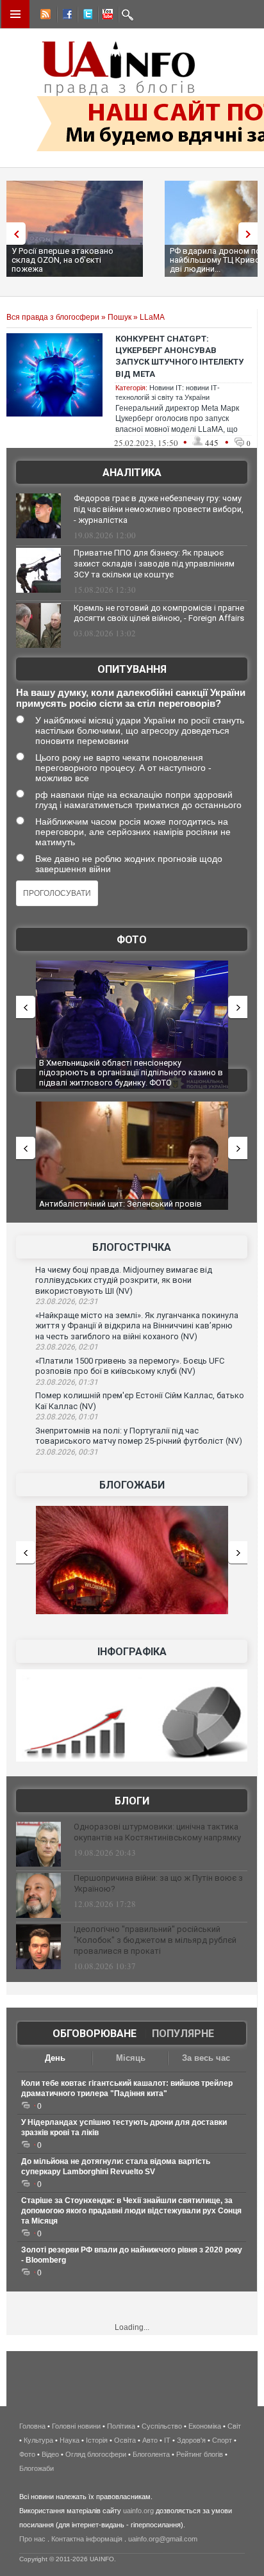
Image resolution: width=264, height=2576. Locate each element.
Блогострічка (132, 1247)
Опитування (132, 669)
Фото (132, 940)
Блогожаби (132, 1485)
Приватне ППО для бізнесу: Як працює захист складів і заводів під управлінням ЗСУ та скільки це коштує (154, 564)
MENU (15, 14)
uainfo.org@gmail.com (163, 2539)
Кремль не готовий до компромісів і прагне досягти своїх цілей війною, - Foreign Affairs (159, 613)
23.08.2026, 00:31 (67, 1452)
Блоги (132, 1801)
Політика (121, 2426)
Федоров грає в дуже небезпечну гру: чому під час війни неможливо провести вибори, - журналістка (159, 509)
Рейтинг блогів (200, 2454)
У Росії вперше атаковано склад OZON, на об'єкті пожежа (62, 260)
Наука (70, 2440)
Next (251, 234)
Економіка (205, 2426)
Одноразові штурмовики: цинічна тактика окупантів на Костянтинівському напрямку (157, 1832)
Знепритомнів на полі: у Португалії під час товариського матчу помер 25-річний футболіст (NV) (139, 1436)
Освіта (125, 2440)
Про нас (32, 2539)
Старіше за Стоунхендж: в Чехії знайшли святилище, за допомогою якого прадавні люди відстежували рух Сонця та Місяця (131, 2211)
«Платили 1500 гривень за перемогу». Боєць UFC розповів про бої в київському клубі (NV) (130, 1366)
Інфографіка (132, 1652)
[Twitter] (85, 16)
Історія (97, 2440)
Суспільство (162, 2426)
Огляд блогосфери (96, 2454)
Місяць (131, 2058)
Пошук (120, 317)
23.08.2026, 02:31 (67, 1301)
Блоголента (151, 2454)
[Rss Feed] (44, 16)
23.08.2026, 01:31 (67, 1382)
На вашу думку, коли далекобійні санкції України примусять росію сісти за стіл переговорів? (131, 698)
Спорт (222, 2440)
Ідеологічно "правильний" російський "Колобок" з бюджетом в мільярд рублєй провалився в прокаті (155, 1940)
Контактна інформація (87, 2539)
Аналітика (132, 473)
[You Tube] (106, 16)
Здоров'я (191, 2440)
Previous (13, 234)
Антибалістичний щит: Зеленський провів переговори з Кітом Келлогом (120, 1209)
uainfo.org (138, 2511)
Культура (38, 2440)
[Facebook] (65, 16)
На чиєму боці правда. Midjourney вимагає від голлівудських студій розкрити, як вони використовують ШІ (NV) (124, 1280)
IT (167, 2440)
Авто (150, 2440)
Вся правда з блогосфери (53, 317)
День (55, 2058)
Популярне (183, 2034)
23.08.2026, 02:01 (67, 1347)
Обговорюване (95, 2034)
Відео (50, 2454)
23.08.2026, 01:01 (67, 1417)
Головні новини (76, 2426)
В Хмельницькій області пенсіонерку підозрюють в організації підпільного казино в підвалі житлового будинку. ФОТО (131, 1073)
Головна (32, 2426)
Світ (234, 2426)
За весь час (206, 2058)
